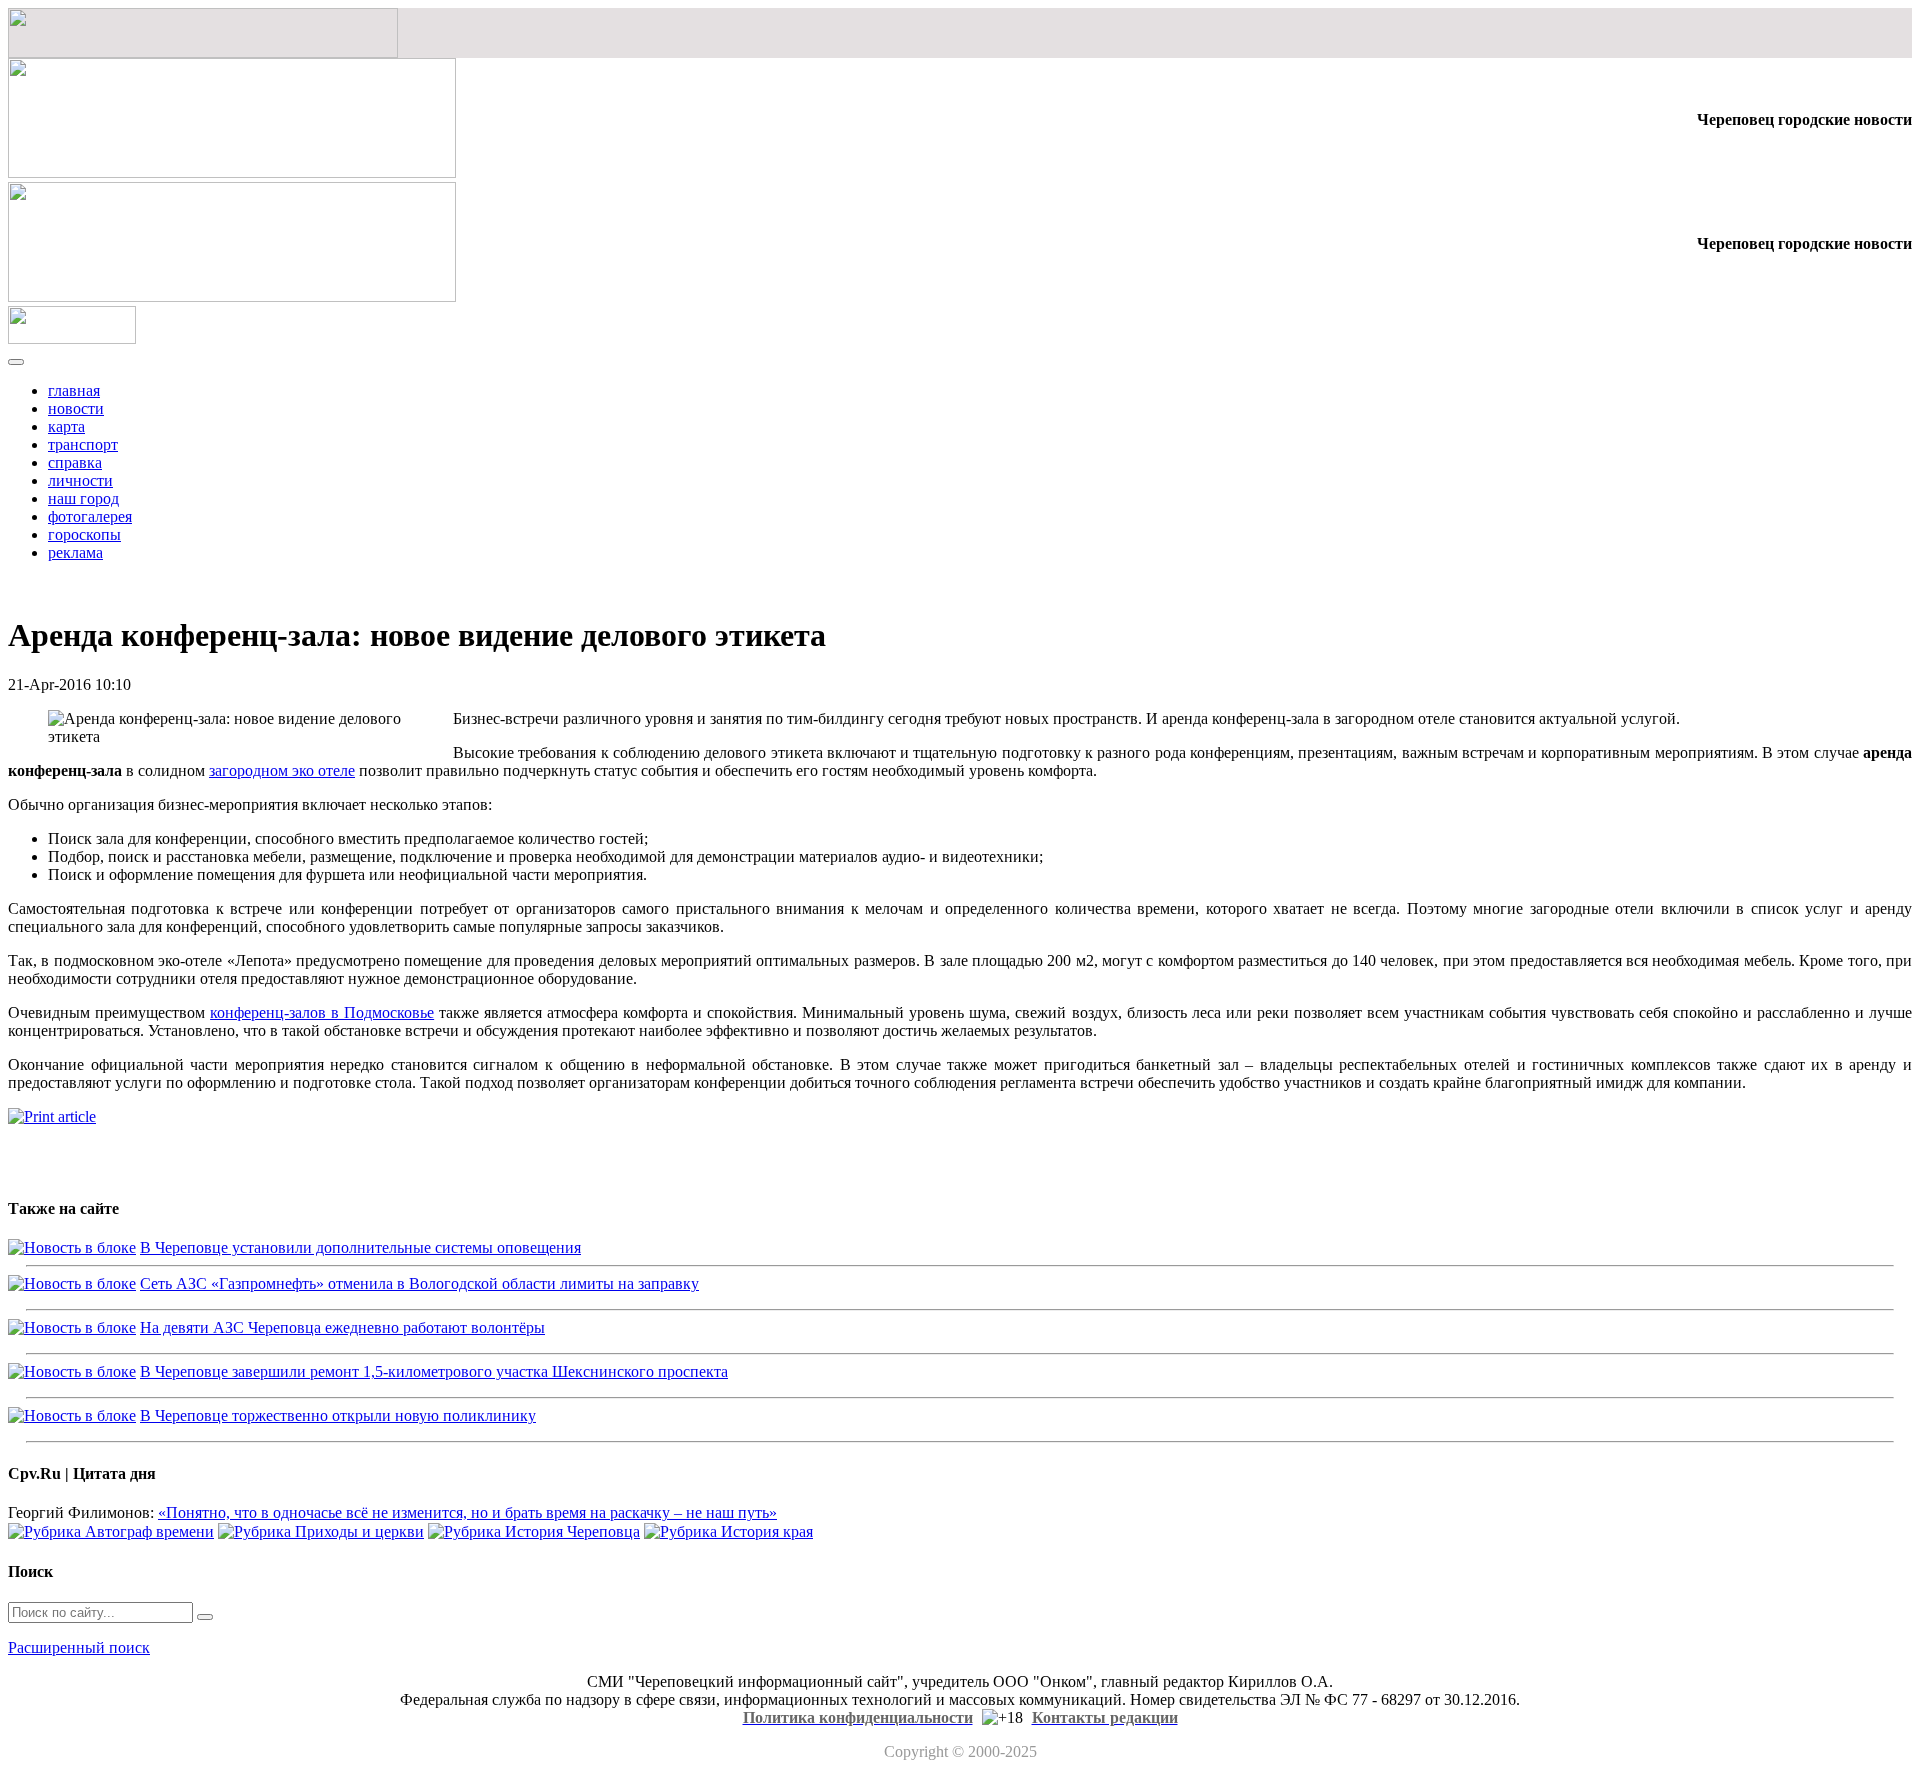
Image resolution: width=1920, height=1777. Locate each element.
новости (76, 408)
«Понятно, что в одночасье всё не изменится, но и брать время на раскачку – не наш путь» (467, 1512)
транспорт (83, 444)
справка (75, 462)
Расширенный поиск (79, 1647)
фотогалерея (90, 516)
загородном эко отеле (282, 770)
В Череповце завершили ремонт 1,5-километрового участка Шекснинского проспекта (434, 1371)
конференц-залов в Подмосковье (322, 1012)
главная (74, 390)
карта (66, 426)
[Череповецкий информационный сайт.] (72, 338)
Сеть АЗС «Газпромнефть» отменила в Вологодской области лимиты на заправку (419, 1283)
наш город (83, 498)
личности (80, 480)
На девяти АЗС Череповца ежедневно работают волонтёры (342, 1327)
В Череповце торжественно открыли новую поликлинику (338, 1415)
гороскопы (84, 534)
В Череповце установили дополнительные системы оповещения (360, 1247)
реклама (75, 552)
